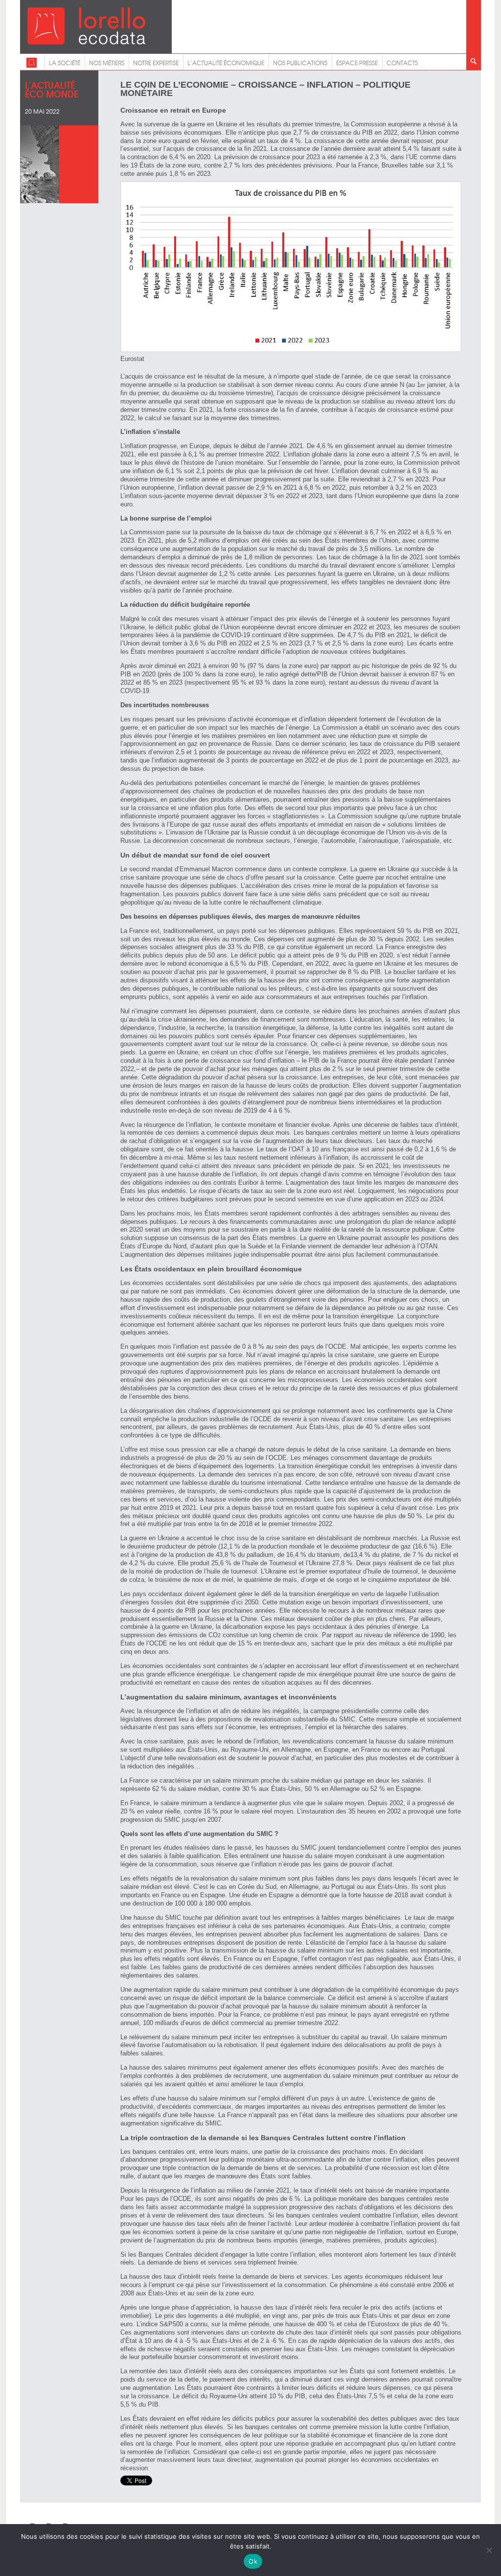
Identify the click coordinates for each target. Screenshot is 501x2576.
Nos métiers (107, 63)
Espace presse (357, 63)
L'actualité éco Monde (52, 89)
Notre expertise (156, 63)
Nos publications (300, 63)
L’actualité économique (226, 63)
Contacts (402, 63)
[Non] (489, 2550)
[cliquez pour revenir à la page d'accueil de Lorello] (32, 66)
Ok (253, 2561)
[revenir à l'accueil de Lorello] (86, 42)
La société (65, 63)
